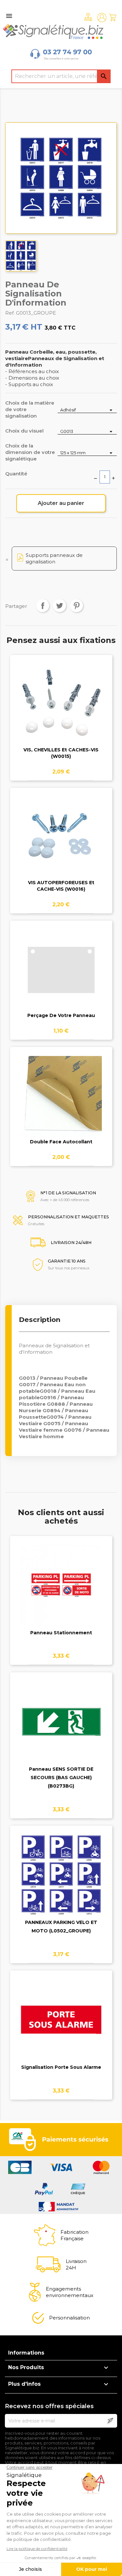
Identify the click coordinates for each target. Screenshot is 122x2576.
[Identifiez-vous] (102, 18)
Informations (26, 2353)
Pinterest (76, 606)
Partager (43, 606)
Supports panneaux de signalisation (54, 558)
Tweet (60, 606)
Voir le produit (61, 708)
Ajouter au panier (61, 503)
